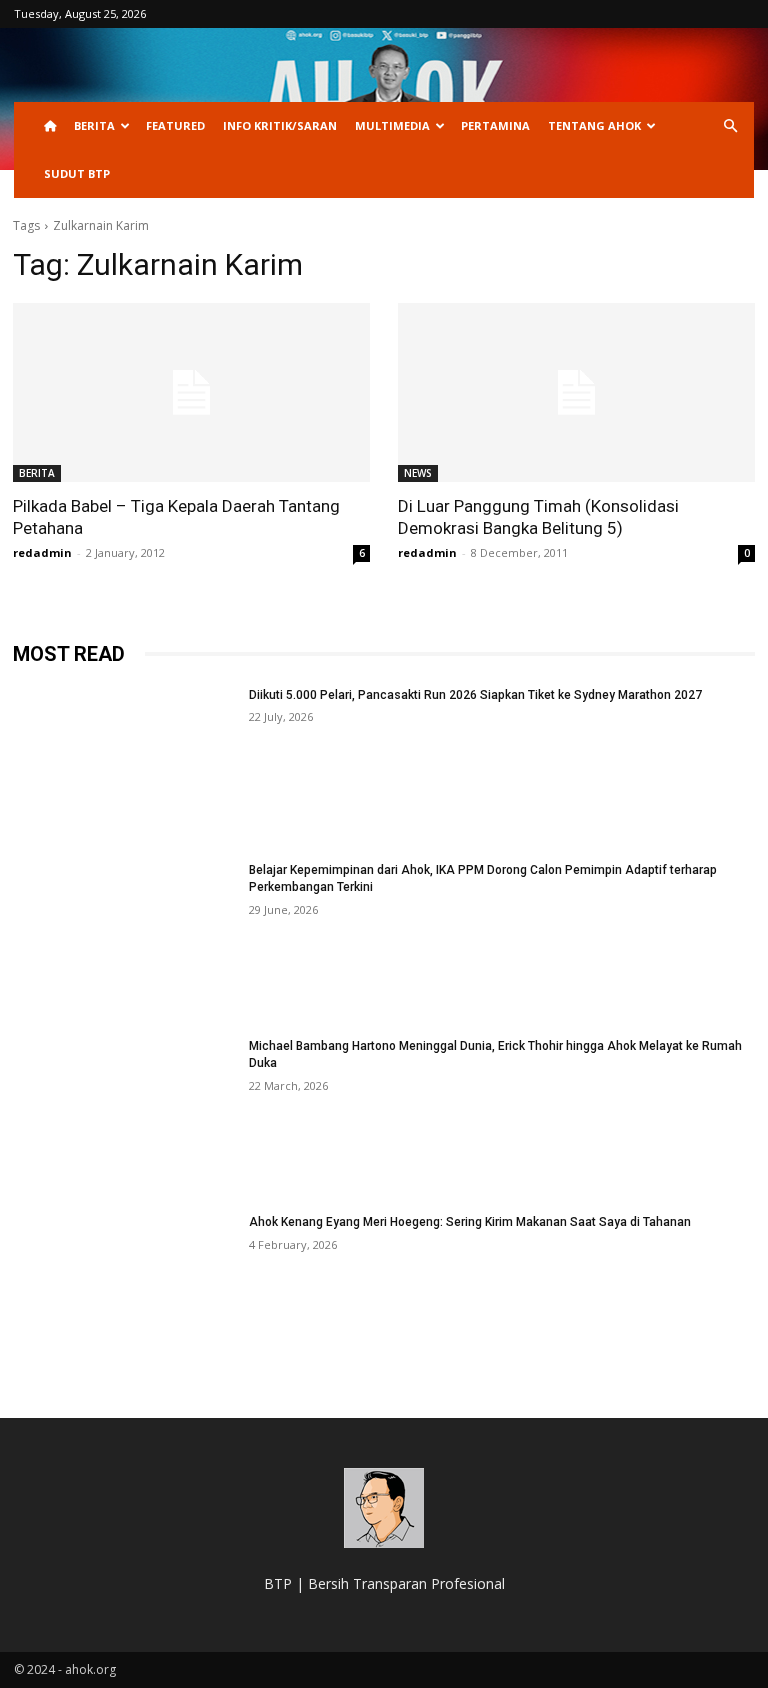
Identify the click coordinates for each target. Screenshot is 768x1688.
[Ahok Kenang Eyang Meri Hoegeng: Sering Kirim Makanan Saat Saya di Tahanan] (124, 1292)
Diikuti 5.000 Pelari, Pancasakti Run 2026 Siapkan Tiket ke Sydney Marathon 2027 (475, 695)
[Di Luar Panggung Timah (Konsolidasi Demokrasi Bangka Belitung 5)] (576, 392)
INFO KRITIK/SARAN (280, 125)
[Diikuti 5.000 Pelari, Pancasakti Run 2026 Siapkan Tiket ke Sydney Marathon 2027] (124, 765)
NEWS (418, 473)
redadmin (42, 552)
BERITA (94, 125)
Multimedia (392, 125)
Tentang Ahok (594, 125)
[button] (730, 126)
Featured (175, 125)
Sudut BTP (77, 173)
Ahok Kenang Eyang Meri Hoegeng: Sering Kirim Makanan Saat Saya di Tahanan (470, 1222)
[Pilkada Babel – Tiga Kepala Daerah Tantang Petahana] (191, 392)
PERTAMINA (495, 125)
